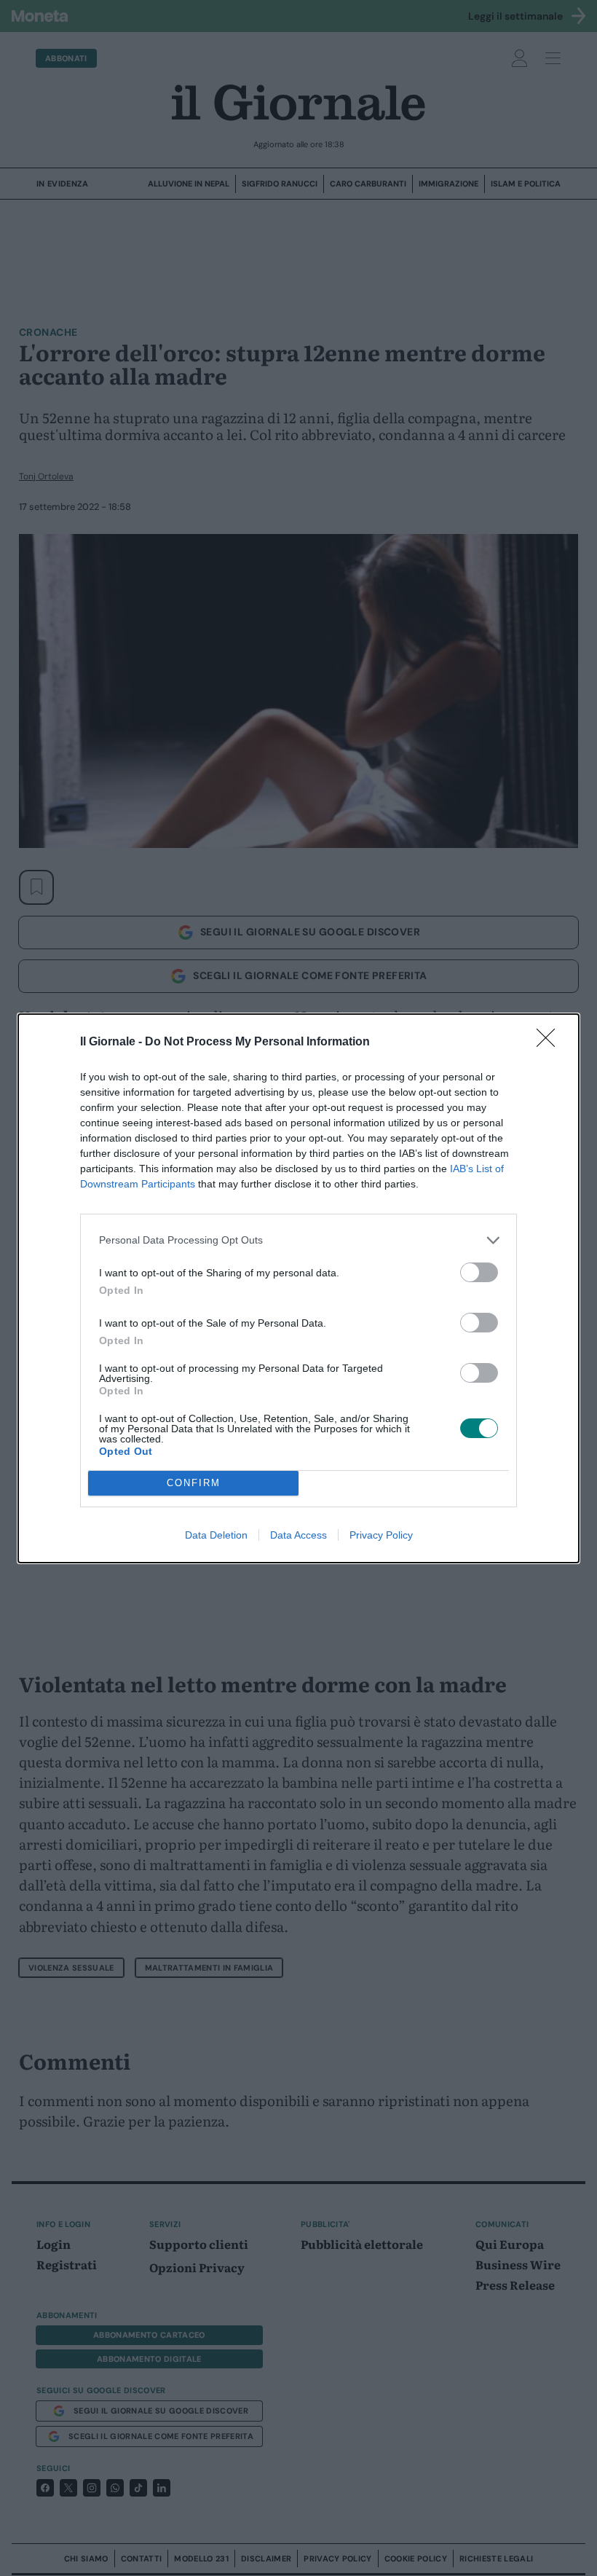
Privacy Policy (381, 1535)
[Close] (550, 1042)
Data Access (298, 1535)
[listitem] (298, 1240)
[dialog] (298, 1288)
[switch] (479, 1272)
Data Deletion (216, 1535)
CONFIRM (194, 1483)
